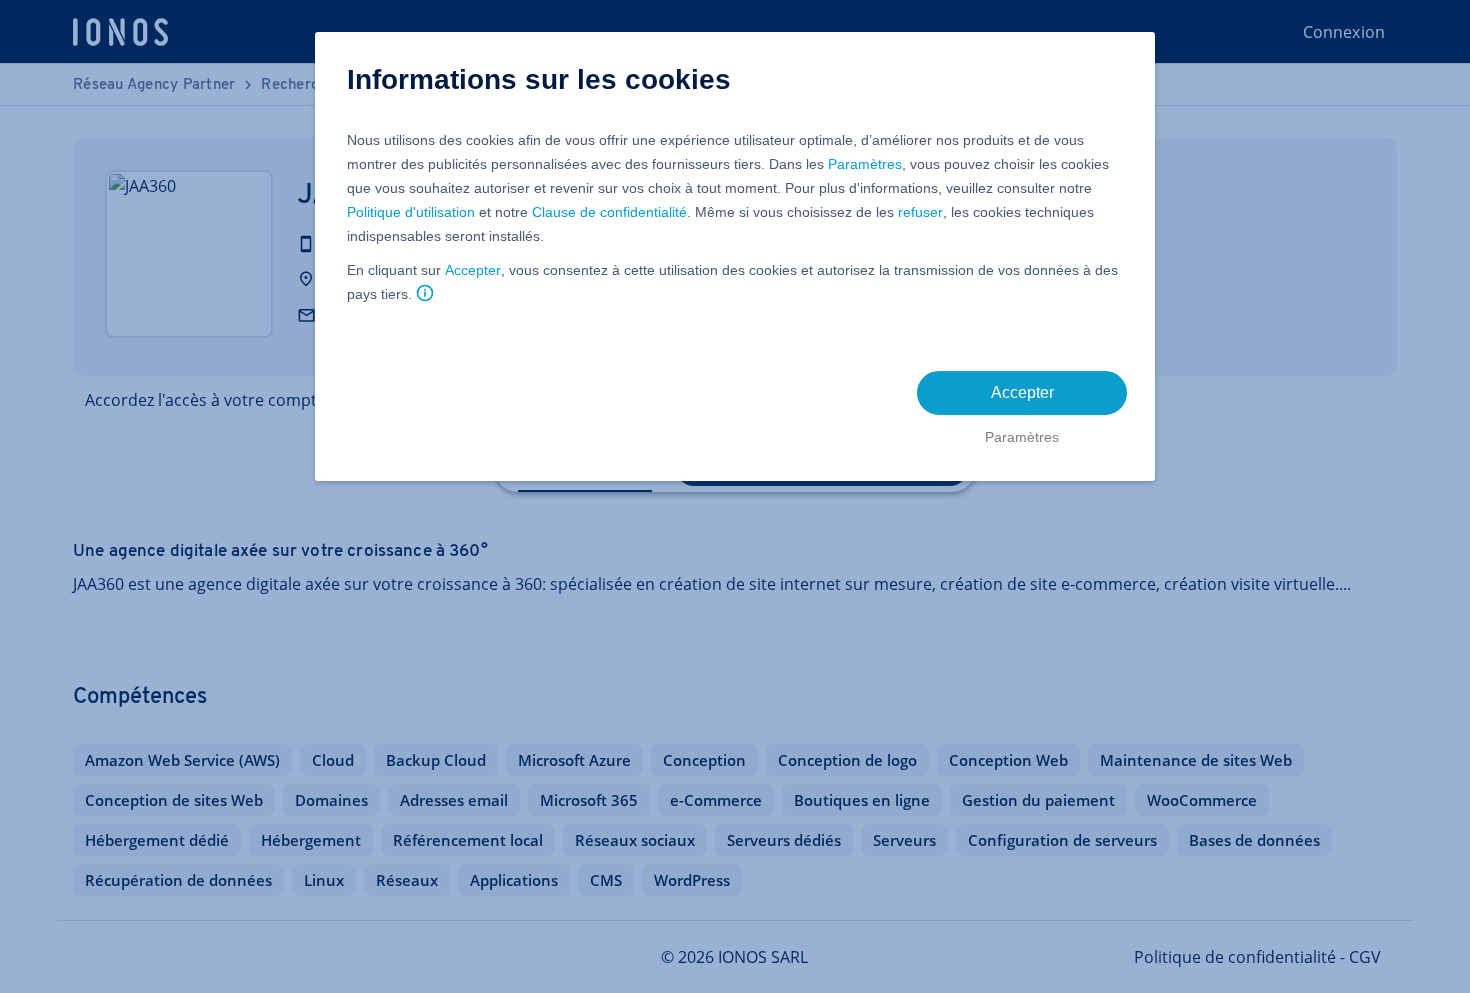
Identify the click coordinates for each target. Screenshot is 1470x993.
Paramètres (865, 164)
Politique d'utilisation (411, 212)
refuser (920, 212)
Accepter (473, 270)
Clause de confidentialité (609, 212)
